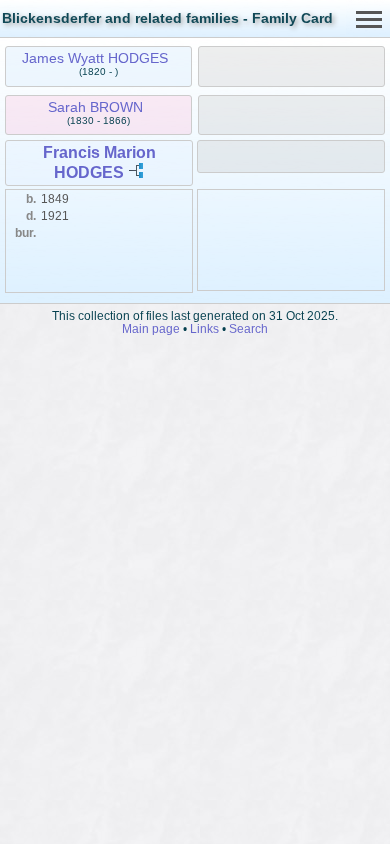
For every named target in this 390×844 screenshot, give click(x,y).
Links (204, 328)
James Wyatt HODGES (95, 58)
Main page (151, 328)
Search (248, 328)
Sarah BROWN (95, 107)
